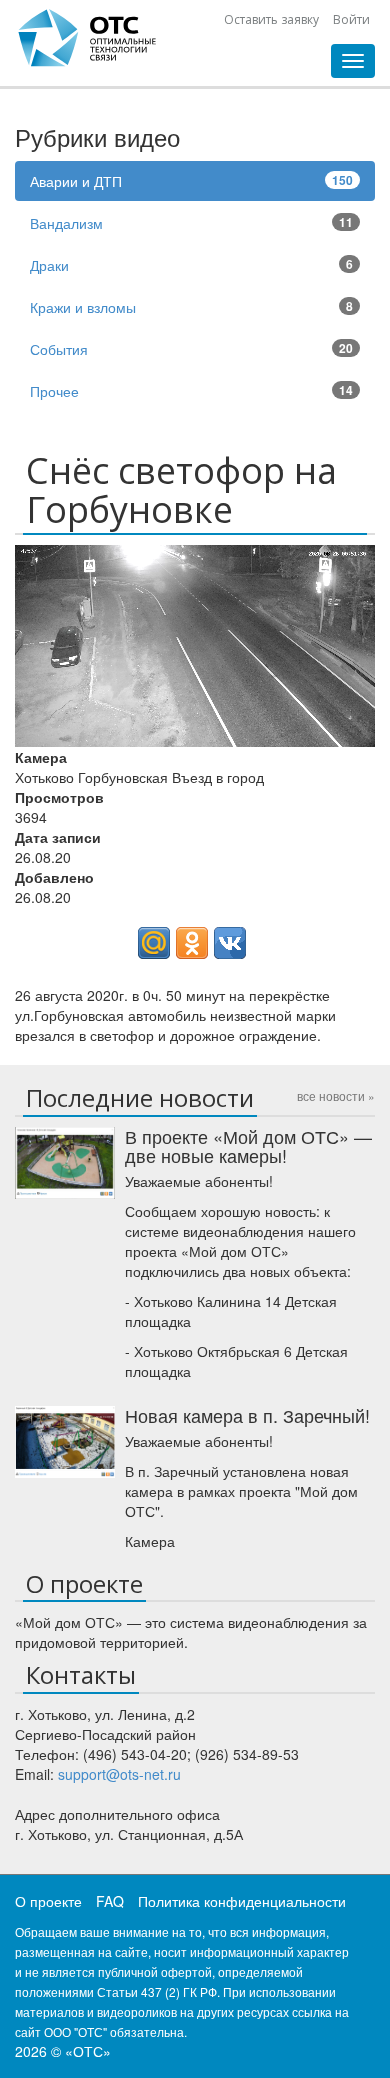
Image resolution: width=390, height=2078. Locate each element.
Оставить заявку (271, 19)
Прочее (191, 391)
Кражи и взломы (191, 307)
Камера (150, 1541)
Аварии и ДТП (191, 181)
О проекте (48, 1901)
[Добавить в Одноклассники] (192, 943)
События (191, 349)
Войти (351, 19)
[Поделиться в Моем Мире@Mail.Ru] (154, 943)
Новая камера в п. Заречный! (247, 1415)
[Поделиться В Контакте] (230, 943)
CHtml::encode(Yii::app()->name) (88, 38)
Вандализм (191, 223)
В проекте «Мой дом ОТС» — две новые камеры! (248, 1146)
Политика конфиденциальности (242, 1901)
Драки (191, 265)
